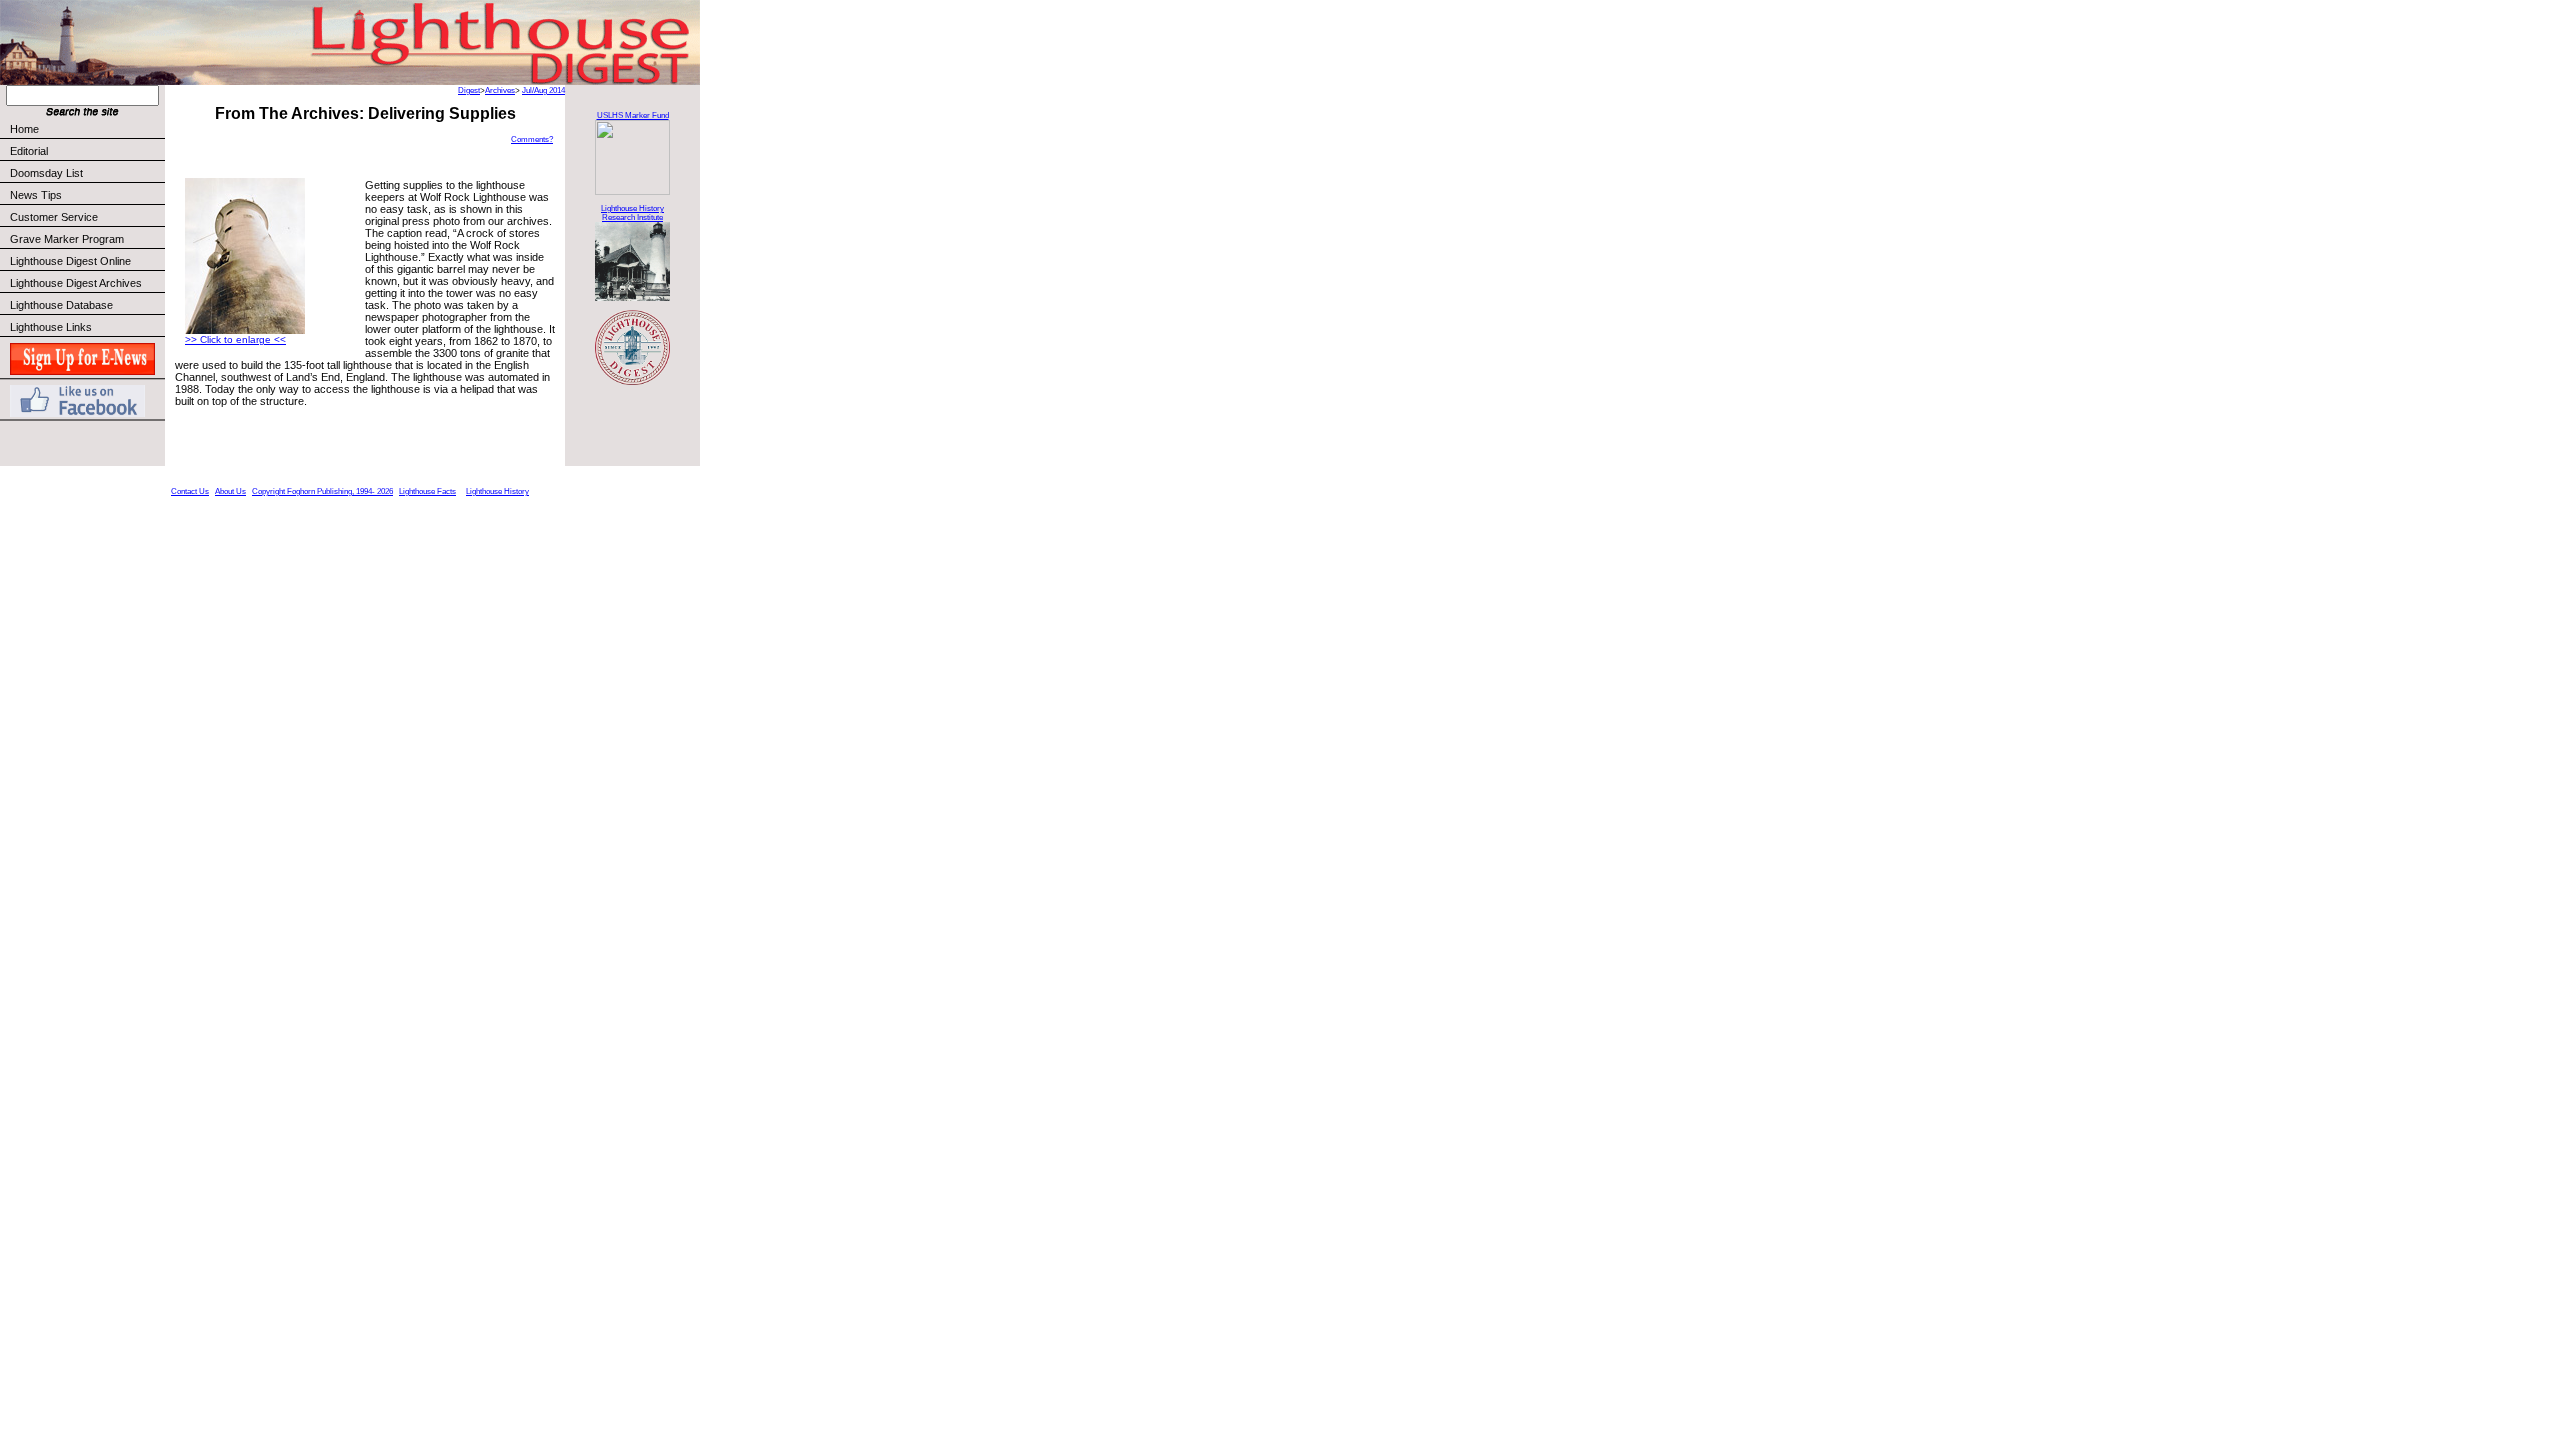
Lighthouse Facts (427, 491)
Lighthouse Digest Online (70, 261)
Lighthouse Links (51, 327)
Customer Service (54, 217)
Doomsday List (46, 173)
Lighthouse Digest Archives (76, 283)
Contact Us (190, 491)
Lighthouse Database (61, 305)
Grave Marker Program (67, 239)
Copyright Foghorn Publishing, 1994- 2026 (322, 491)
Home (24, 129)
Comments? (532, 139)
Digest (469, 90)
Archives (500, 90)
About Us (230, 491)
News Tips (36, 195)
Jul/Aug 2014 (543, 90)
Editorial (29, 151)
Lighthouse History (497, 491)
